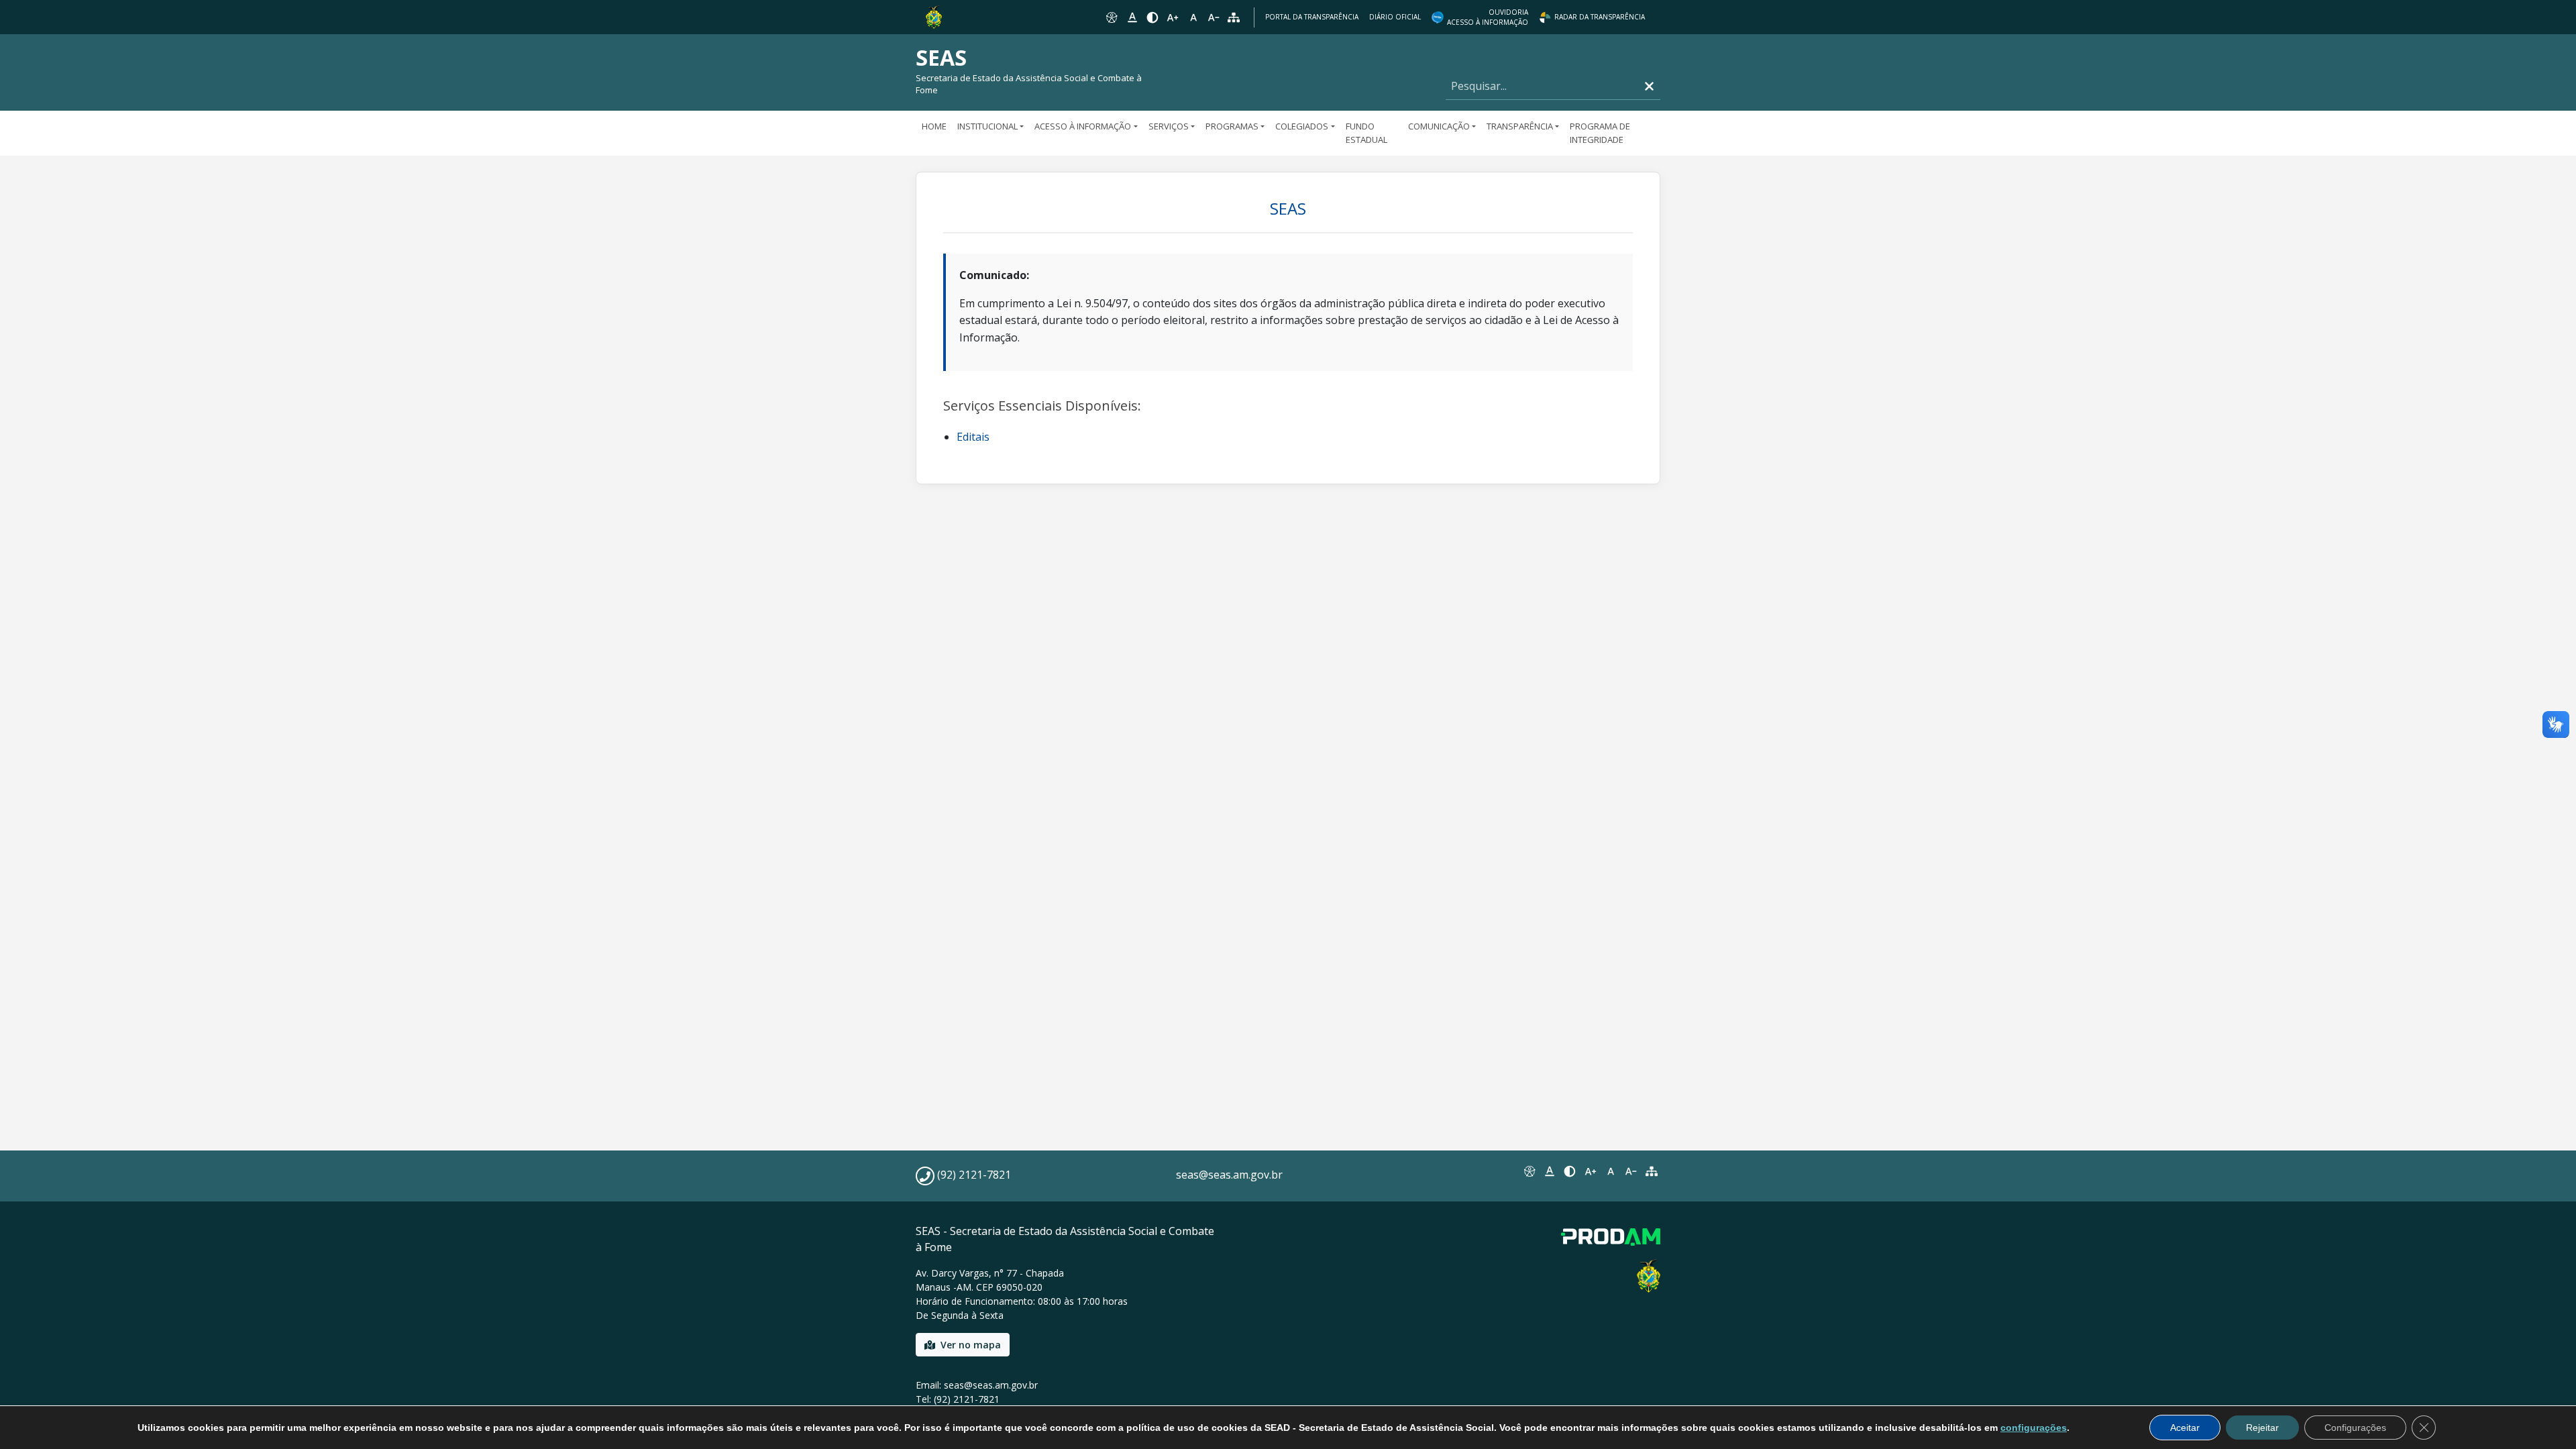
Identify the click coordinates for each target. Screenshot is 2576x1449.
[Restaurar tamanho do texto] (1193, 17)
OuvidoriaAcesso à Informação (1488, 17)
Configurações (2355, 1428)
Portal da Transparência (1312, 17)
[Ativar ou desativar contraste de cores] (1152, 17)
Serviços (1169, 126)
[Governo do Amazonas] (934, 16)
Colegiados (1302, 126)
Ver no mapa (971, 1345)
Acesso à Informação (1083, 126)
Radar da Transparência (1600, 17)
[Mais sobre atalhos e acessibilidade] (1529, 1171)
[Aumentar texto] (1173, 17)
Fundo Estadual (1366, 133)
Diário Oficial (1395, 17)
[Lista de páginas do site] (1652, 1171)
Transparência (1520, 126)
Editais (973, 437)
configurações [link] (2034, 1428)
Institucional (987, 126)
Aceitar (2185, 1428)
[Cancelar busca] (1649, 86)
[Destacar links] (1132, 17)
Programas (1232, 126)
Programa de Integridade (1600, 133)
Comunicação (1439, 126)
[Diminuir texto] (1214, 17)
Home (934, 126)
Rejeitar (2262, 1428)
